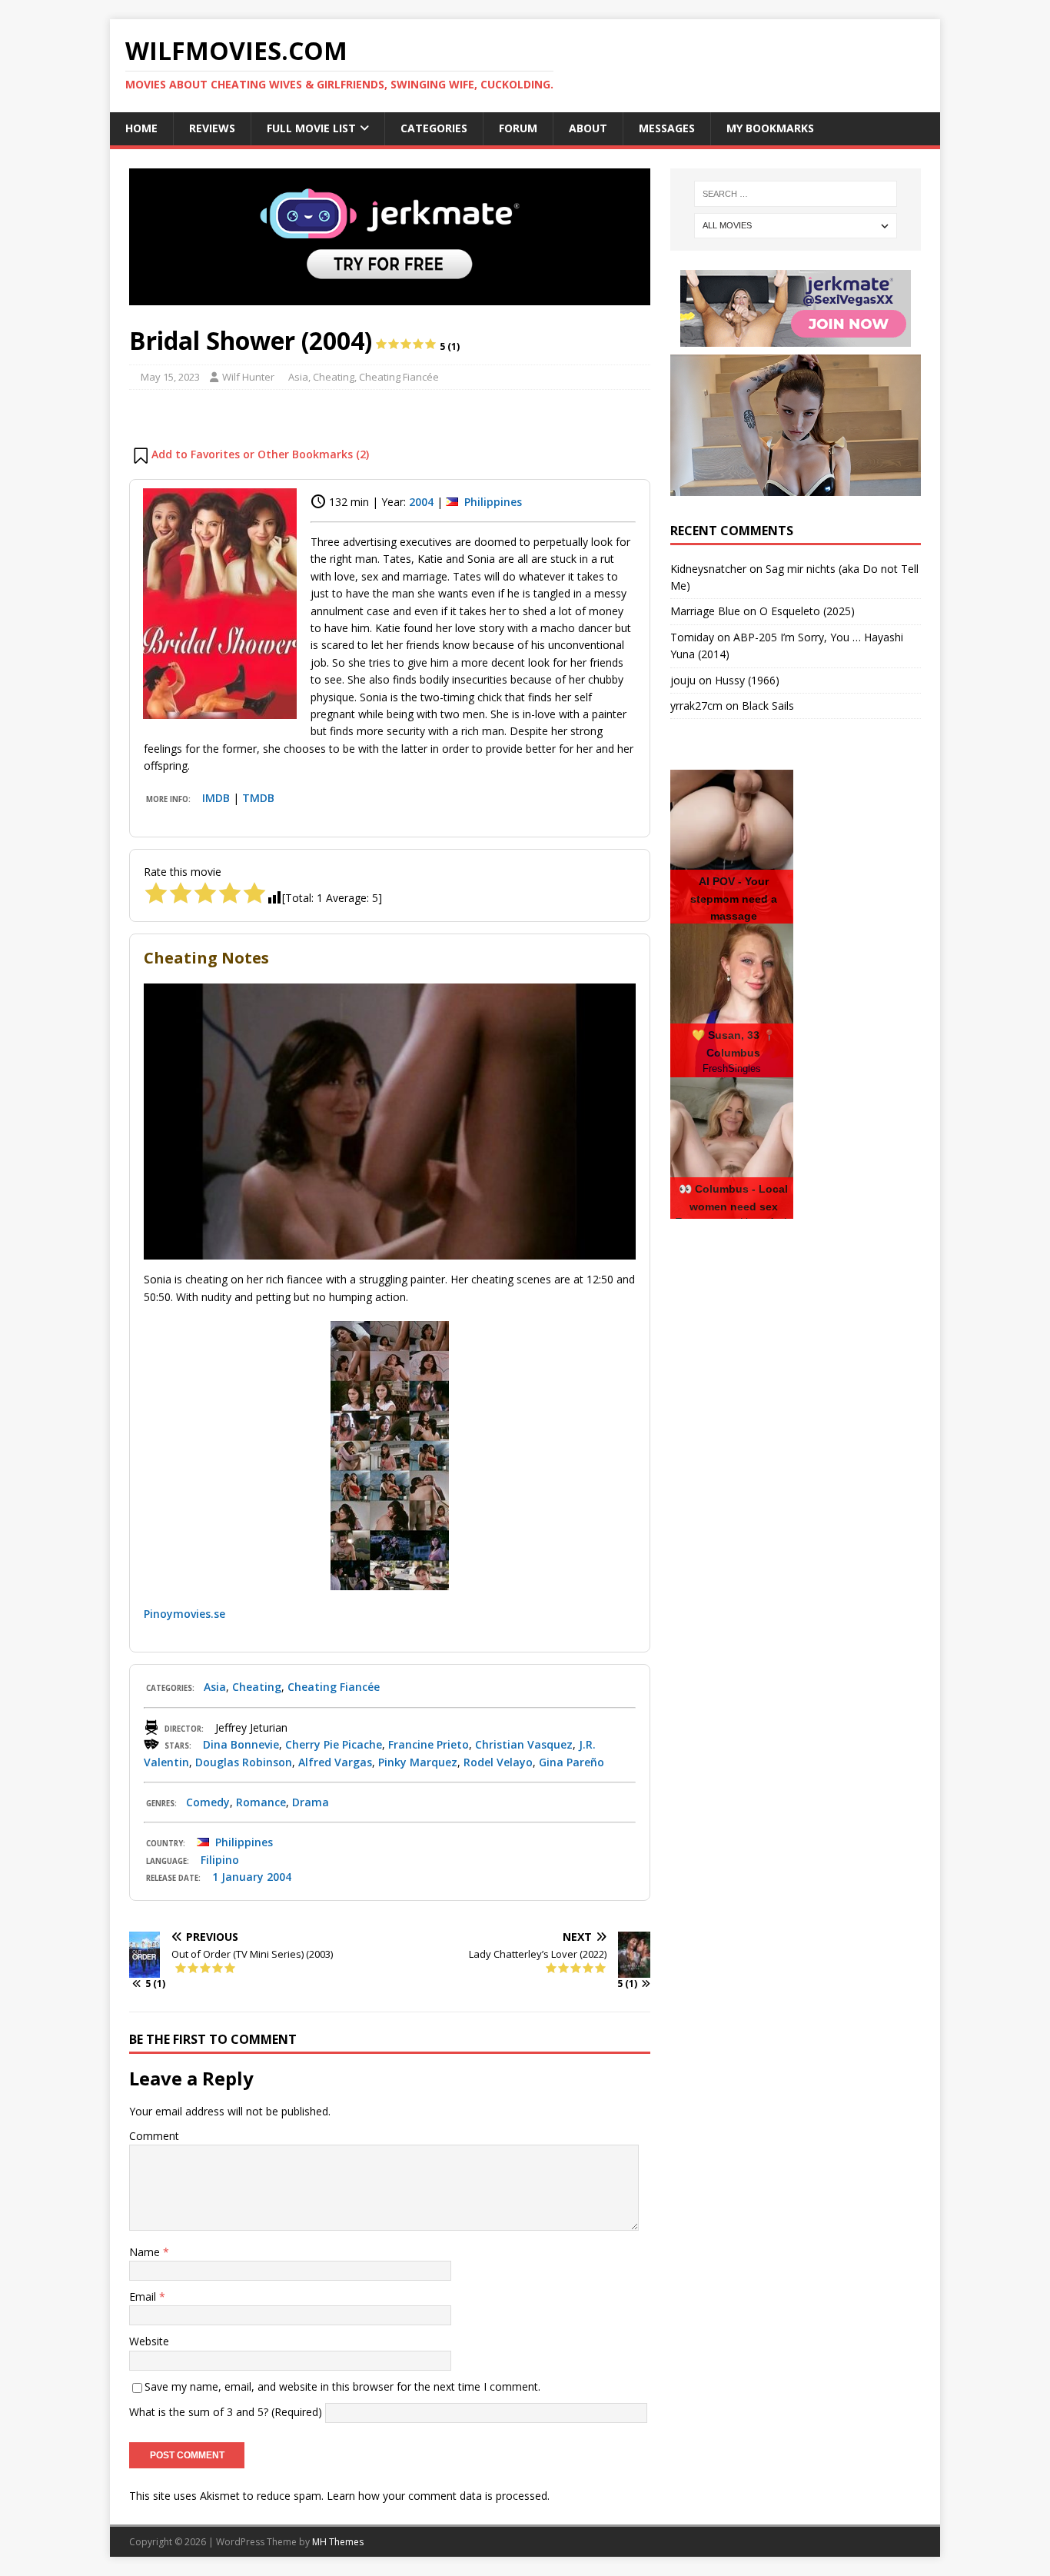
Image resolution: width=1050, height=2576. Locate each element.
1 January (238, 1877)
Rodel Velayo (498, 1762)
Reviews (212, 128)
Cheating (334, 377)
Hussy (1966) (747, 680)
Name (146, 2252)
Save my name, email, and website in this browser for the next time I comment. (342, 2386)
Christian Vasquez (524, 1744)
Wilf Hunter (248, 377)
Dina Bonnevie (241, 1744)
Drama (311, 1802)
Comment (154, 2136)
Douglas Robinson (244, 1762)
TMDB (258, 798)
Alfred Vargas (335, 1762)
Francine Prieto (429, 1744)
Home (141, 128)
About (588, 128)
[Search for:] (796, 194)
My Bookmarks (770, 128)
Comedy (208, 1802)
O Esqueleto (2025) (807, 611)
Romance (261, 1802)
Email (144, 2296)
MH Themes (338, 2542)
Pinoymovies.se (184, 1614)
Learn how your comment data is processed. (438, 2496)
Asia (298, 377)
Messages (667, 128)
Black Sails (768, 706)
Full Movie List (311, 128)
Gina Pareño (572, 1762)
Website (149, 2341)
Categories (434, 128)
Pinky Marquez (418, 1762)
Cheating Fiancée (399, 377)
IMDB (216, 798)
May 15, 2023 (170, 377)
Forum (518, 128)
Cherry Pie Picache (334, 1744)
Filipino (220, 1860)
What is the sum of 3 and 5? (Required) (226, 2412)
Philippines (493, 502)
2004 (421, 502)
